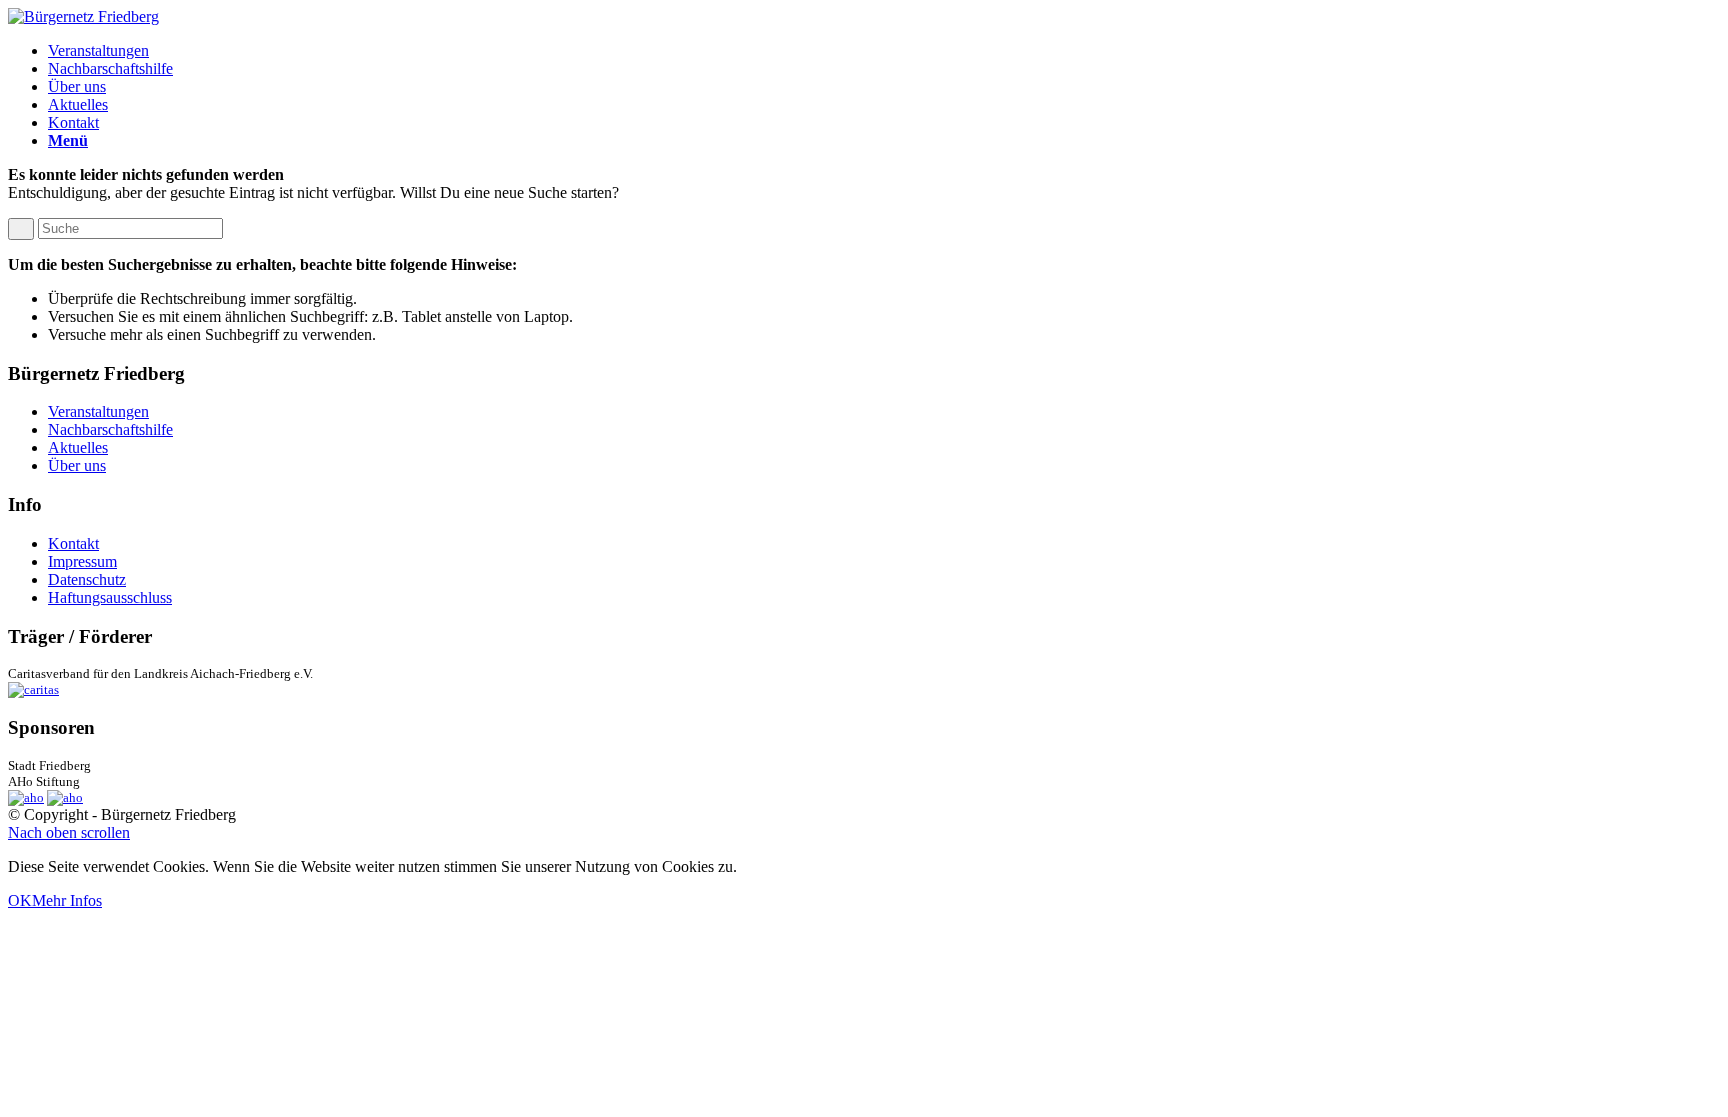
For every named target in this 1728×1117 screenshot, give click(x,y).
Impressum (82, 561)
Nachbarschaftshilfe (110, 429)
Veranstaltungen (98, 411)
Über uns (77, 465)
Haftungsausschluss (110, 597)
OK (20, 900)
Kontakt (73, 543)
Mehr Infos (67, 900)
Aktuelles (78, 447)
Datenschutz (87, 579)
